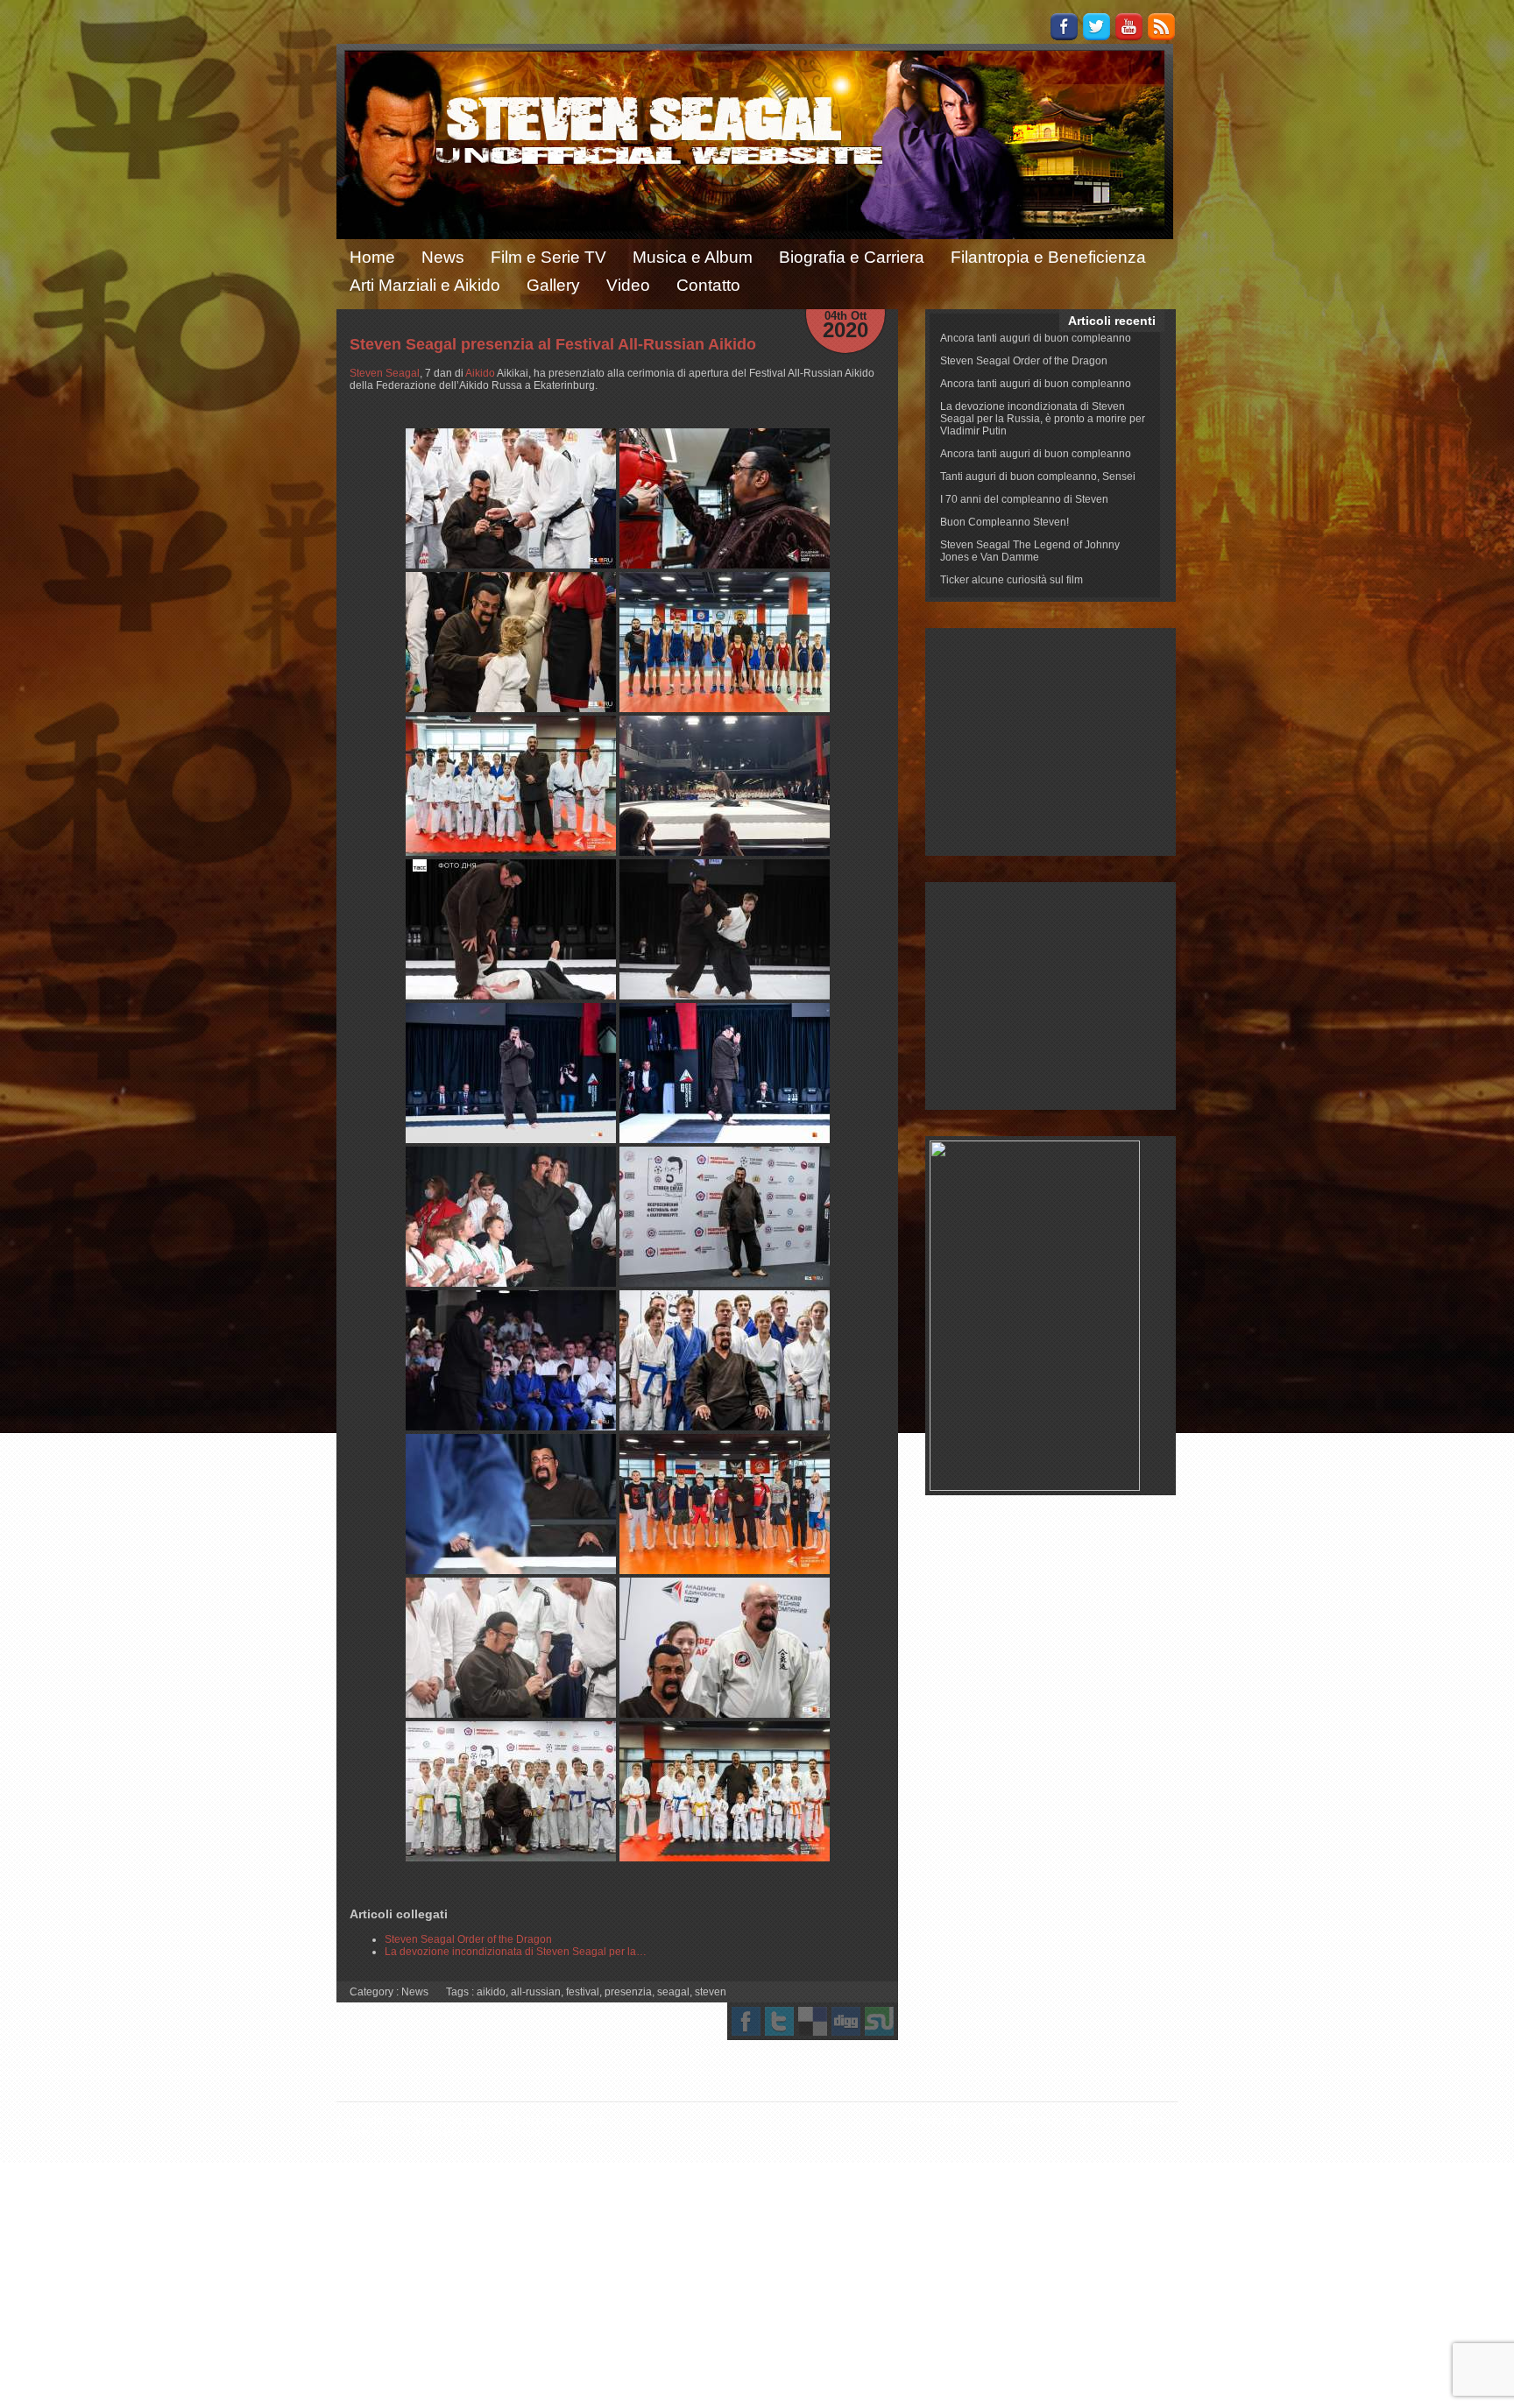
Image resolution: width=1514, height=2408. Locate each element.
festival (583, 1992)
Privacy (1093, 2121)
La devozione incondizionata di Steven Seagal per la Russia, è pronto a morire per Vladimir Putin (1043, 419)
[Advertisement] (1051, 742)
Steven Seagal (385, 373)
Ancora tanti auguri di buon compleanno (1036, 338)
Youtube (1129, 27)
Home (372, 257)
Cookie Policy (1026, 2121)
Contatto (708, 285)
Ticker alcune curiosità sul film (1012, 580)
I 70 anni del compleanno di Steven (1024, 499)
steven (711, 1992)
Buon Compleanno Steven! (1005, 522)
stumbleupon (879, 2021)
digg (846, 2021)
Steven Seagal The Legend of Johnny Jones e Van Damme (1030, 551)
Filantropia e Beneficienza (1048, 257)
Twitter (1097, 27)
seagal (673, 1992)
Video (628, 285)
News (443, 257)
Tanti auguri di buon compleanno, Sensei (1038, 477)
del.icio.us (813, 2021)
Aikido (480, 373)
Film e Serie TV (548, 257)
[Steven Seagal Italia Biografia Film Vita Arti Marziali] (511, 498)
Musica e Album (693, 257)
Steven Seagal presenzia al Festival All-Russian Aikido (553, 344)
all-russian (536, 1992)
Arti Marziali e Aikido (425, 285)
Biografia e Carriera (852, 257)
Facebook (1064, 27)
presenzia (628, 1992)
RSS (1161, 27)
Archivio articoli (939, 2121)
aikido (491, 1992)
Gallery (553, 285)
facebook (746, 2021)
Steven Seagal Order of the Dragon (1024, 361)
